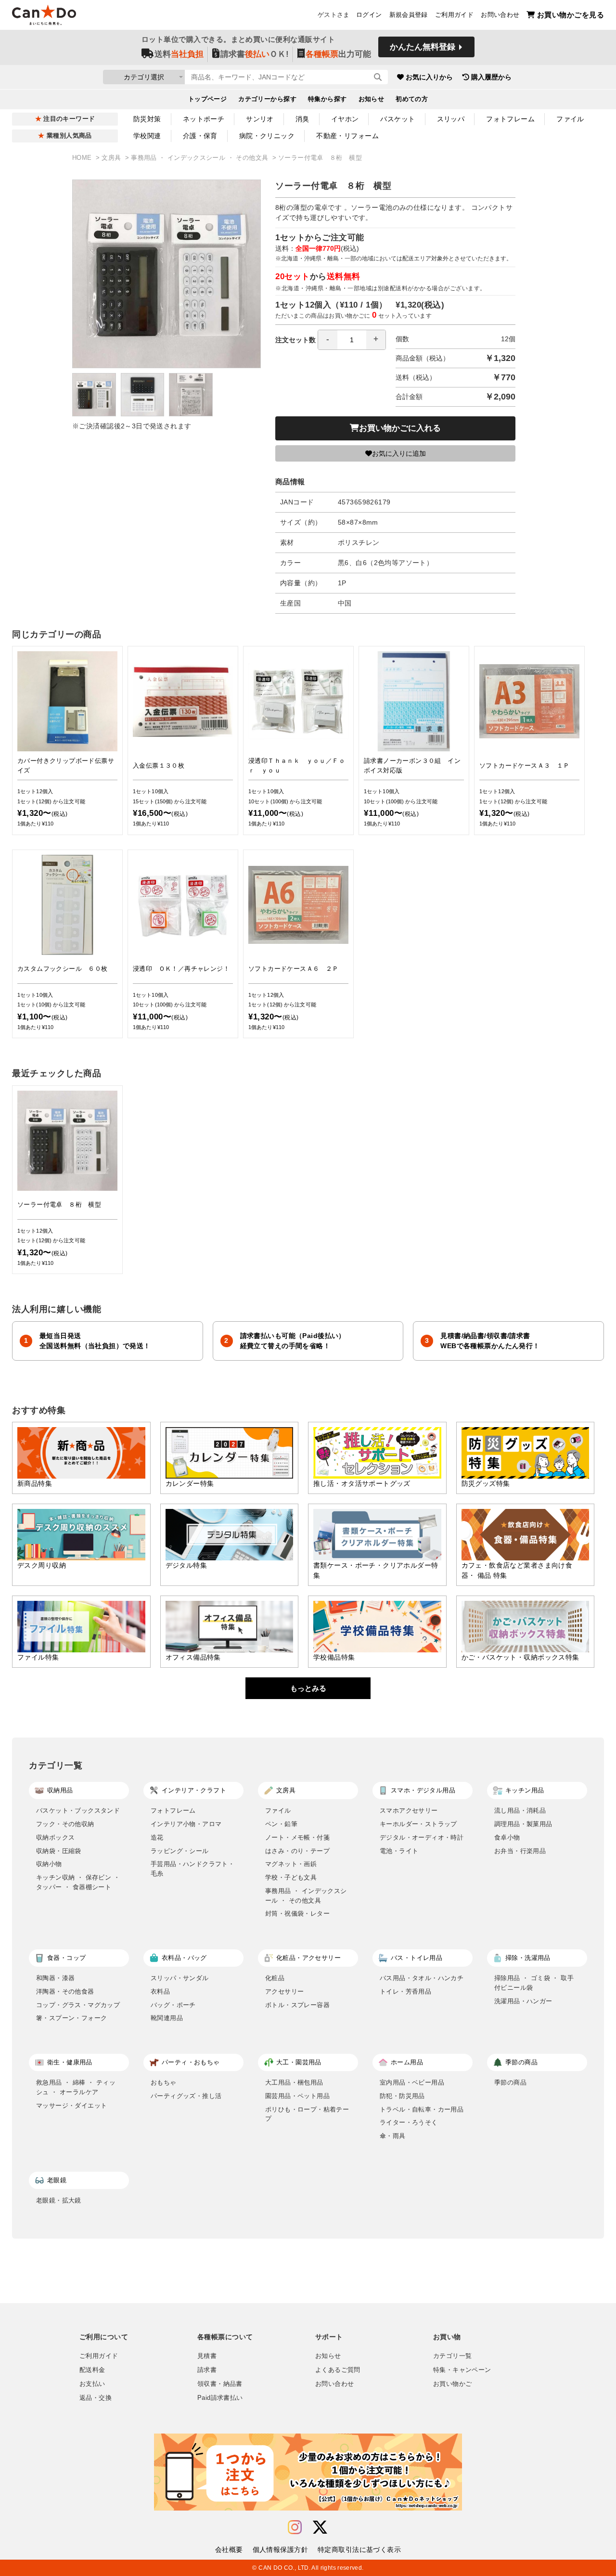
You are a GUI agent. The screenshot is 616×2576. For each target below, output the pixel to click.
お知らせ (372, 99)
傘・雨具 (393, 2136)
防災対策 (147, 119)
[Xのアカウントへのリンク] (320, 2528)
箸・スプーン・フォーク (71, 2018)
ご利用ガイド (454, 15)
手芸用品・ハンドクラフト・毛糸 (192, 1869)
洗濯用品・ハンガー (523, 2001)
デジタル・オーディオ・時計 (422, 1837)
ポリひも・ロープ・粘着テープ (307, 2114)
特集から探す (327, 99)
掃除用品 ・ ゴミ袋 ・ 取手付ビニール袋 (534, 1983)
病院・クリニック (267, 136)
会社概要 (229, 2550)
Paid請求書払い (220, 2398)
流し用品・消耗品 (520, 1810)
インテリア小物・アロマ (186, 1824)
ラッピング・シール (180, 1851)
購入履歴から (491, 77)
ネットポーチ (204, 119)
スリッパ (451, 119)
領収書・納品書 (220, 2384)
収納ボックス (55, 1837)
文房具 (112, 158)
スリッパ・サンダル (180, 1978)
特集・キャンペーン (462, 2370)
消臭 (302, 119)
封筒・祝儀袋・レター (297, 1913)
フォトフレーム (510, 119)
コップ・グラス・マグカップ (78, 2005)
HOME (83, 158)
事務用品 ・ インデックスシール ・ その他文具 (200, 158)
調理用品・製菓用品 (523, 1824)
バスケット (398, 119)
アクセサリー (284, 1991)
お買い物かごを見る (571, 15)
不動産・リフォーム (347, 136)
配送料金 (92, 2370)
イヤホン (345, 119)
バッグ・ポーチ (173, 2005)
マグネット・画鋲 (291, 1864)
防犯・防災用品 (402, 2096)
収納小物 (49, 1864)
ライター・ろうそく (409, 2122)
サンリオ (260, 119)
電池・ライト (399, 1851)
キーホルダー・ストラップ (418, 1824)
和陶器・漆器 (55, 1978)
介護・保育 (200, 136)
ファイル (570, 119)
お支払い (92, 2384)
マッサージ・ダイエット (71, 2106)
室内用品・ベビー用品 (412, 2082)
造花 (157, 1837)
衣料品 (160, 1991)
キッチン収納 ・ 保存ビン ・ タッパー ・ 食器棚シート (78, 1882)
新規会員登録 (409, 15)
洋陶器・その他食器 (65, 1991)
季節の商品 (510, 2082)
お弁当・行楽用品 (520, 1851)
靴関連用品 (167, 2018)
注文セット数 (295, 340)
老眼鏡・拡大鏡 (59, 2200)
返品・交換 (96, 2398)
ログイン (369, 15)
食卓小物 (507, 1837)
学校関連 (147, 136)
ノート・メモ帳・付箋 (297, 1837)
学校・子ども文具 (291, 1877)
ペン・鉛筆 (281, 1824)
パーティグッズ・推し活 (186, 2096)
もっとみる (308, 1688)
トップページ (208, 99)
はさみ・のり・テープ (297, 1851)
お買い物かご (452, 2384)
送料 (179, 54)
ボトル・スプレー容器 (297, 2005)
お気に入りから (429, 77)
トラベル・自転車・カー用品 (422, 2109)
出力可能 (338, 54)
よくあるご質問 (338, 2370)
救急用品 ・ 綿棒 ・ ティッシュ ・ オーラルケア (76, 2087)
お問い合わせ (500, 15)
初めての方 (412, 99)
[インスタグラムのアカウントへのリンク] (295, 2528)
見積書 (207, 2356)
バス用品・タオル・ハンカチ (422, 1978)
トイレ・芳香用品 (405, 1991)
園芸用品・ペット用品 (297, 2096)
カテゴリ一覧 (452, 2356)
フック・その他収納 (65, 1824)
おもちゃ (164, 2082)
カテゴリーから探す (267, 99)
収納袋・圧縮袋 (59, 1851)
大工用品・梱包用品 (294, 2082)
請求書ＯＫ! (255, 54)
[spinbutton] (352, 340)
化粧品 (275, 1978)
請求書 (207, 2370)
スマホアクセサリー (409, 1810)
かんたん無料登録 (423, 47)
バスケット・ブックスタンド (78, 1810)
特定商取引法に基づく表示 (359, 2550)
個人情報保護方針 (280, 2550)
